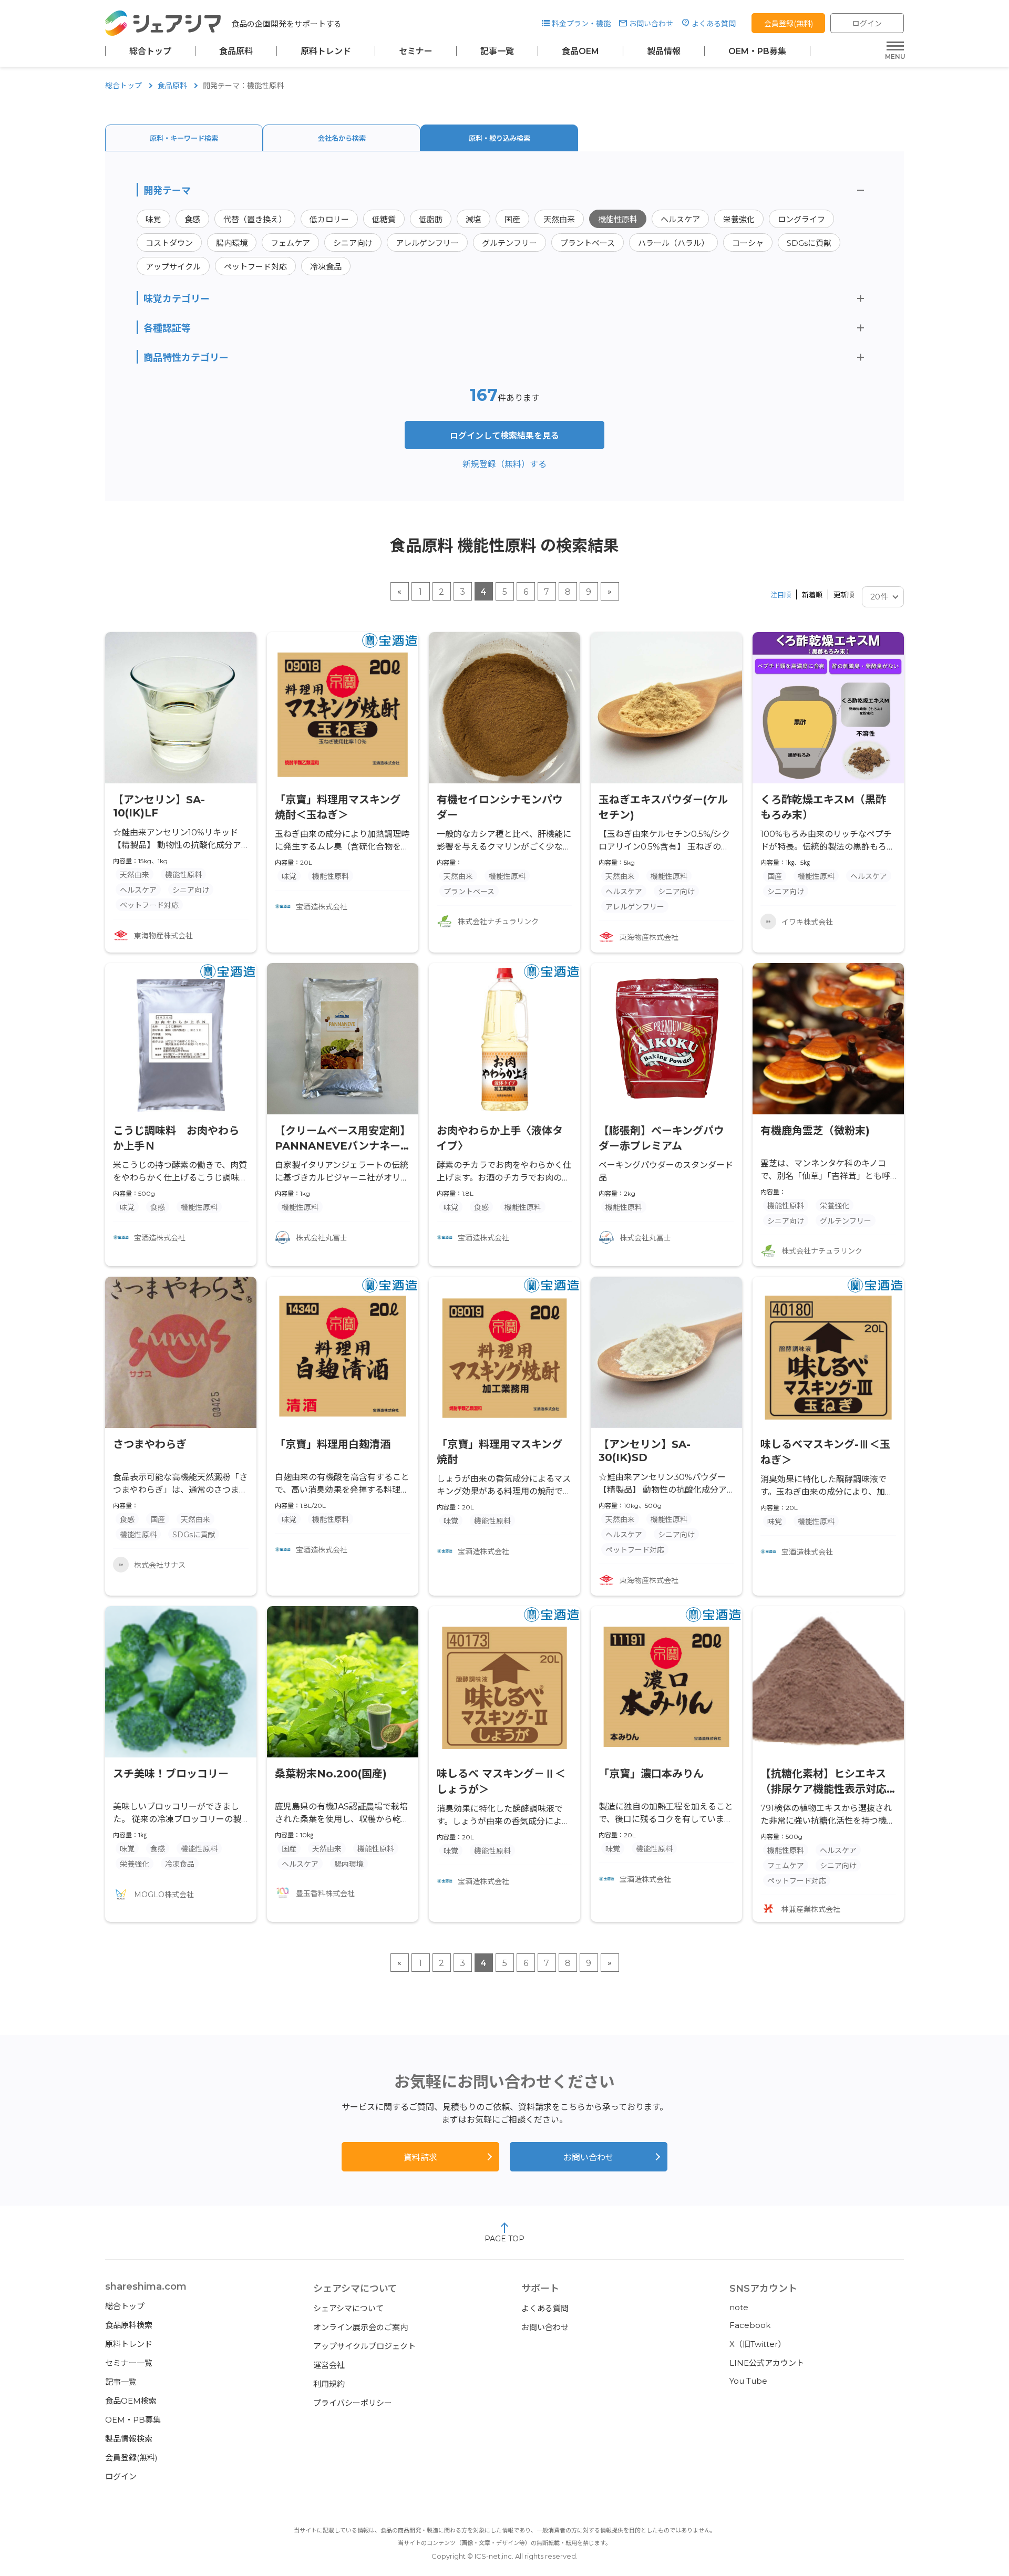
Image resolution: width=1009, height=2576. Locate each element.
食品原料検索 (129, 2325)
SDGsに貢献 (809, 243)
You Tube (748, 2381)
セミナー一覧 (129, 2363)
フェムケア (290, 243)
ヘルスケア (680, 219)
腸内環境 (232, 243)
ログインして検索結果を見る (504, 436)
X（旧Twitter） (758, 2344)
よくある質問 (714, 24)
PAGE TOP (504, 2239)
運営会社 (329, 2365)
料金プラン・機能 (581, 24)
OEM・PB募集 (757, 51)
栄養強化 (739, 219)
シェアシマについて (348, 2308)
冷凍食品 (326, 267)
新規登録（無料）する (504, 464)
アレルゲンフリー (427, 243)
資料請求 (420, 2158)
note (739, 2307)
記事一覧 (497, 51)
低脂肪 (431, 219)
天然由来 (559, 219)
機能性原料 (618, 219)
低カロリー (329, 219)
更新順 (844, 595)
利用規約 (329, 2384)
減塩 (473, 219)
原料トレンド (326, 51)
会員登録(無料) (789, 24)
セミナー (416, 51)
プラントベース (588, 243)
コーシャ (748, 243)
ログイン (867, 24)
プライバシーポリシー (353, 2403)
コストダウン (169, 243)
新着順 (812, 595)
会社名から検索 (342, 138)
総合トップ (150, 51)
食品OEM (580, 51)
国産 (512, 219)
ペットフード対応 (255, 267)
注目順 (781, 595)
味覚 (153, 219)
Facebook (750, 2325)
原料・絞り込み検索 (500, 138)
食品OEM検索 (131, 2401)
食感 (192, 219)
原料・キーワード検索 (184, 138)
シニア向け (353, 243)
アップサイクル (173, 267)
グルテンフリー (509, 243)
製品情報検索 (129, 2439)
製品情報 (664, 51)
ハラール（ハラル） (673, 243)
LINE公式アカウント (767, 2363)
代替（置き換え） (255, 219)
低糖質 (384, 219)
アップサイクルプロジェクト (364, 2346)
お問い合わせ (651, 24)
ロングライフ (801, 219)
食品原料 (236, 51)
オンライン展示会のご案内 (361, 2327)
